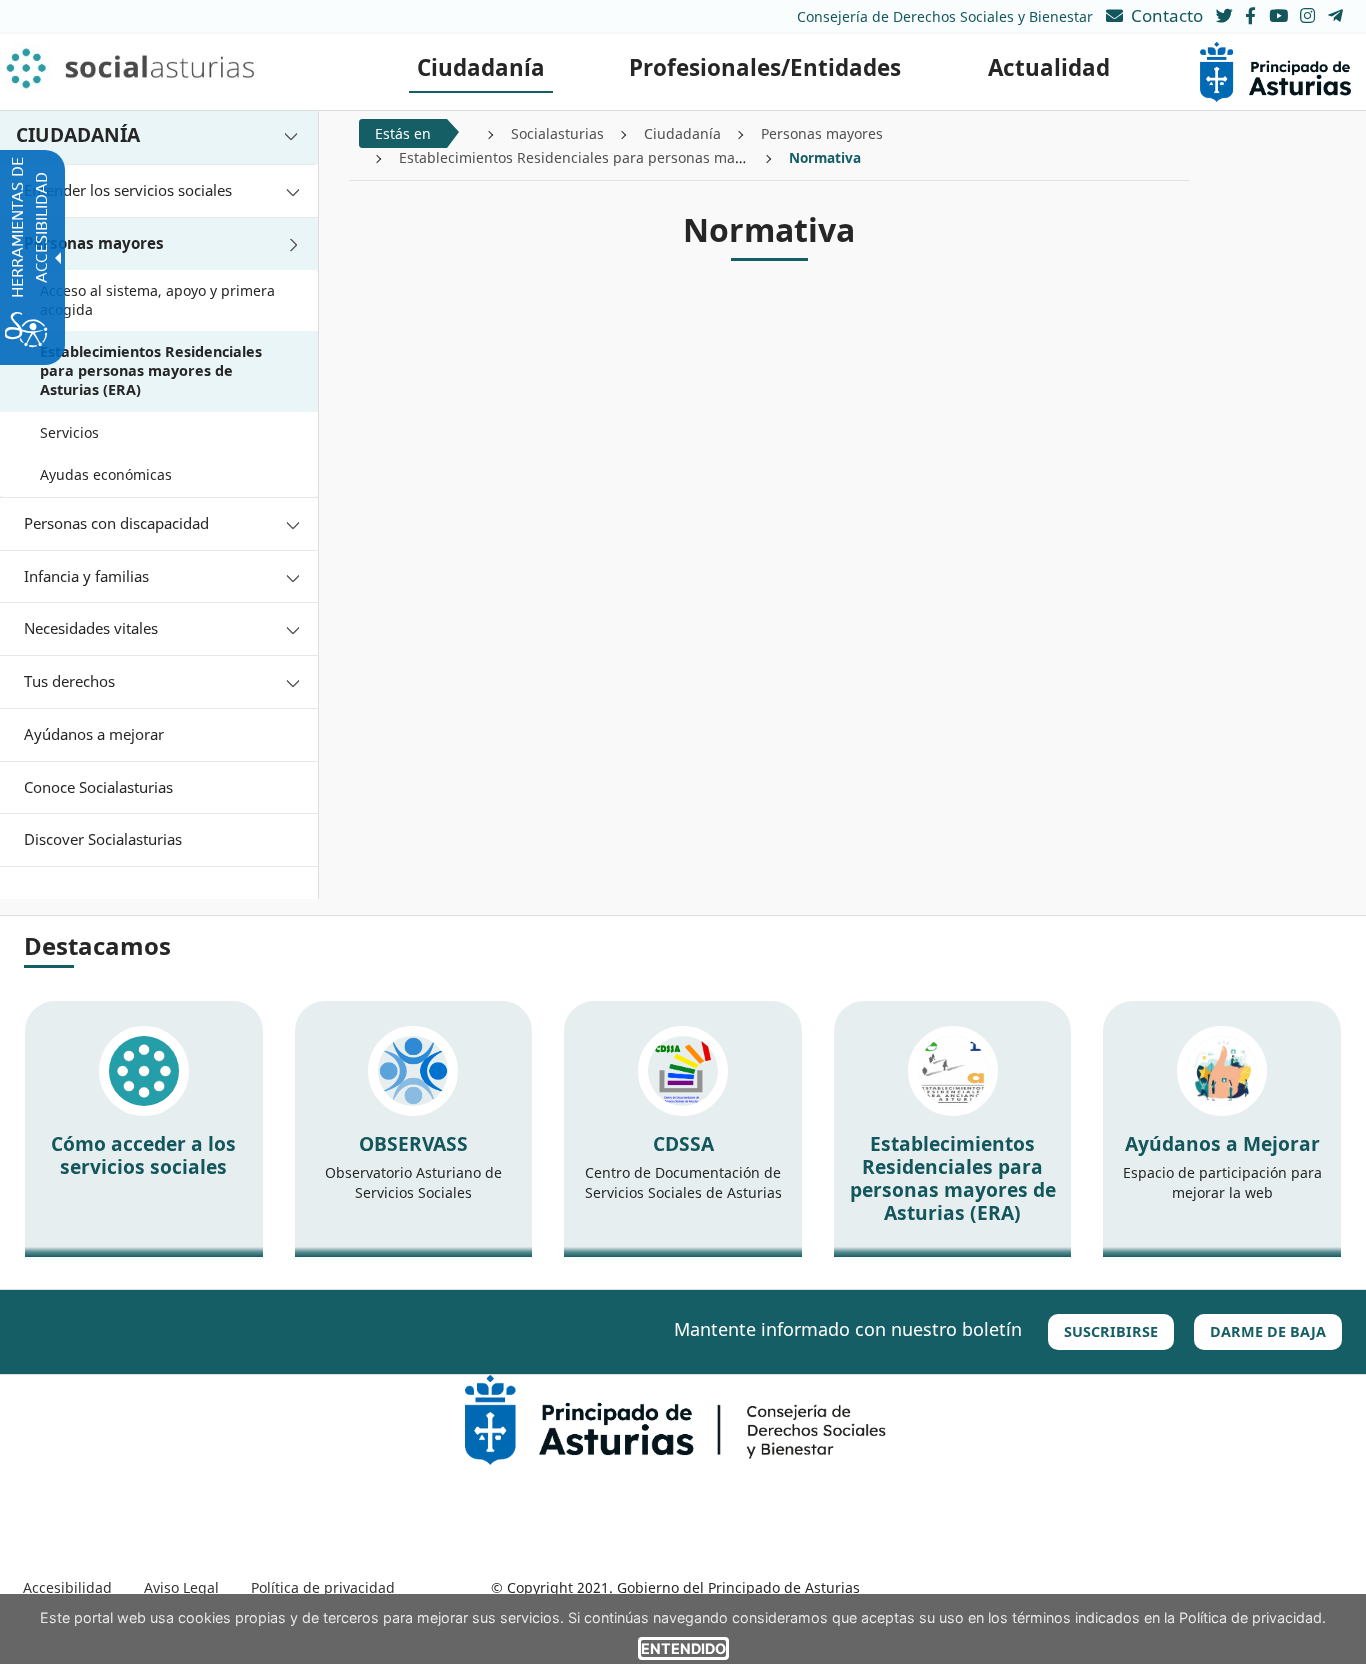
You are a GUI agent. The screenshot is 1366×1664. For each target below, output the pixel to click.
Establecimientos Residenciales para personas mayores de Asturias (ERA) (645, 157)
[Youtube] (1280, 15)
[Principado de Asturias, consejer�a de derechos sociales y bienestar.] (675, 1418)
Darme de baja (1268, 1331)
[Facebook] (1252, 15)
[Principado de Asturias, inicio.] (1275, 70)
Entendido (683, 1648)
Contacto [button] (1167, 15)
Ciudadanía (682, 133)
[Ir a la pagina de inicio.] (157, 68)
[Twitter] (1224, 15)
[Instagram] (1309, 15)
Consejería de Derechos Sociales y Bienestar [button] (945, 16)
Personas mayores (822, 133)
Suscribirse (1111, 1331)
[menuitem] (481, 68)
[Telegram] (1335, 15)
